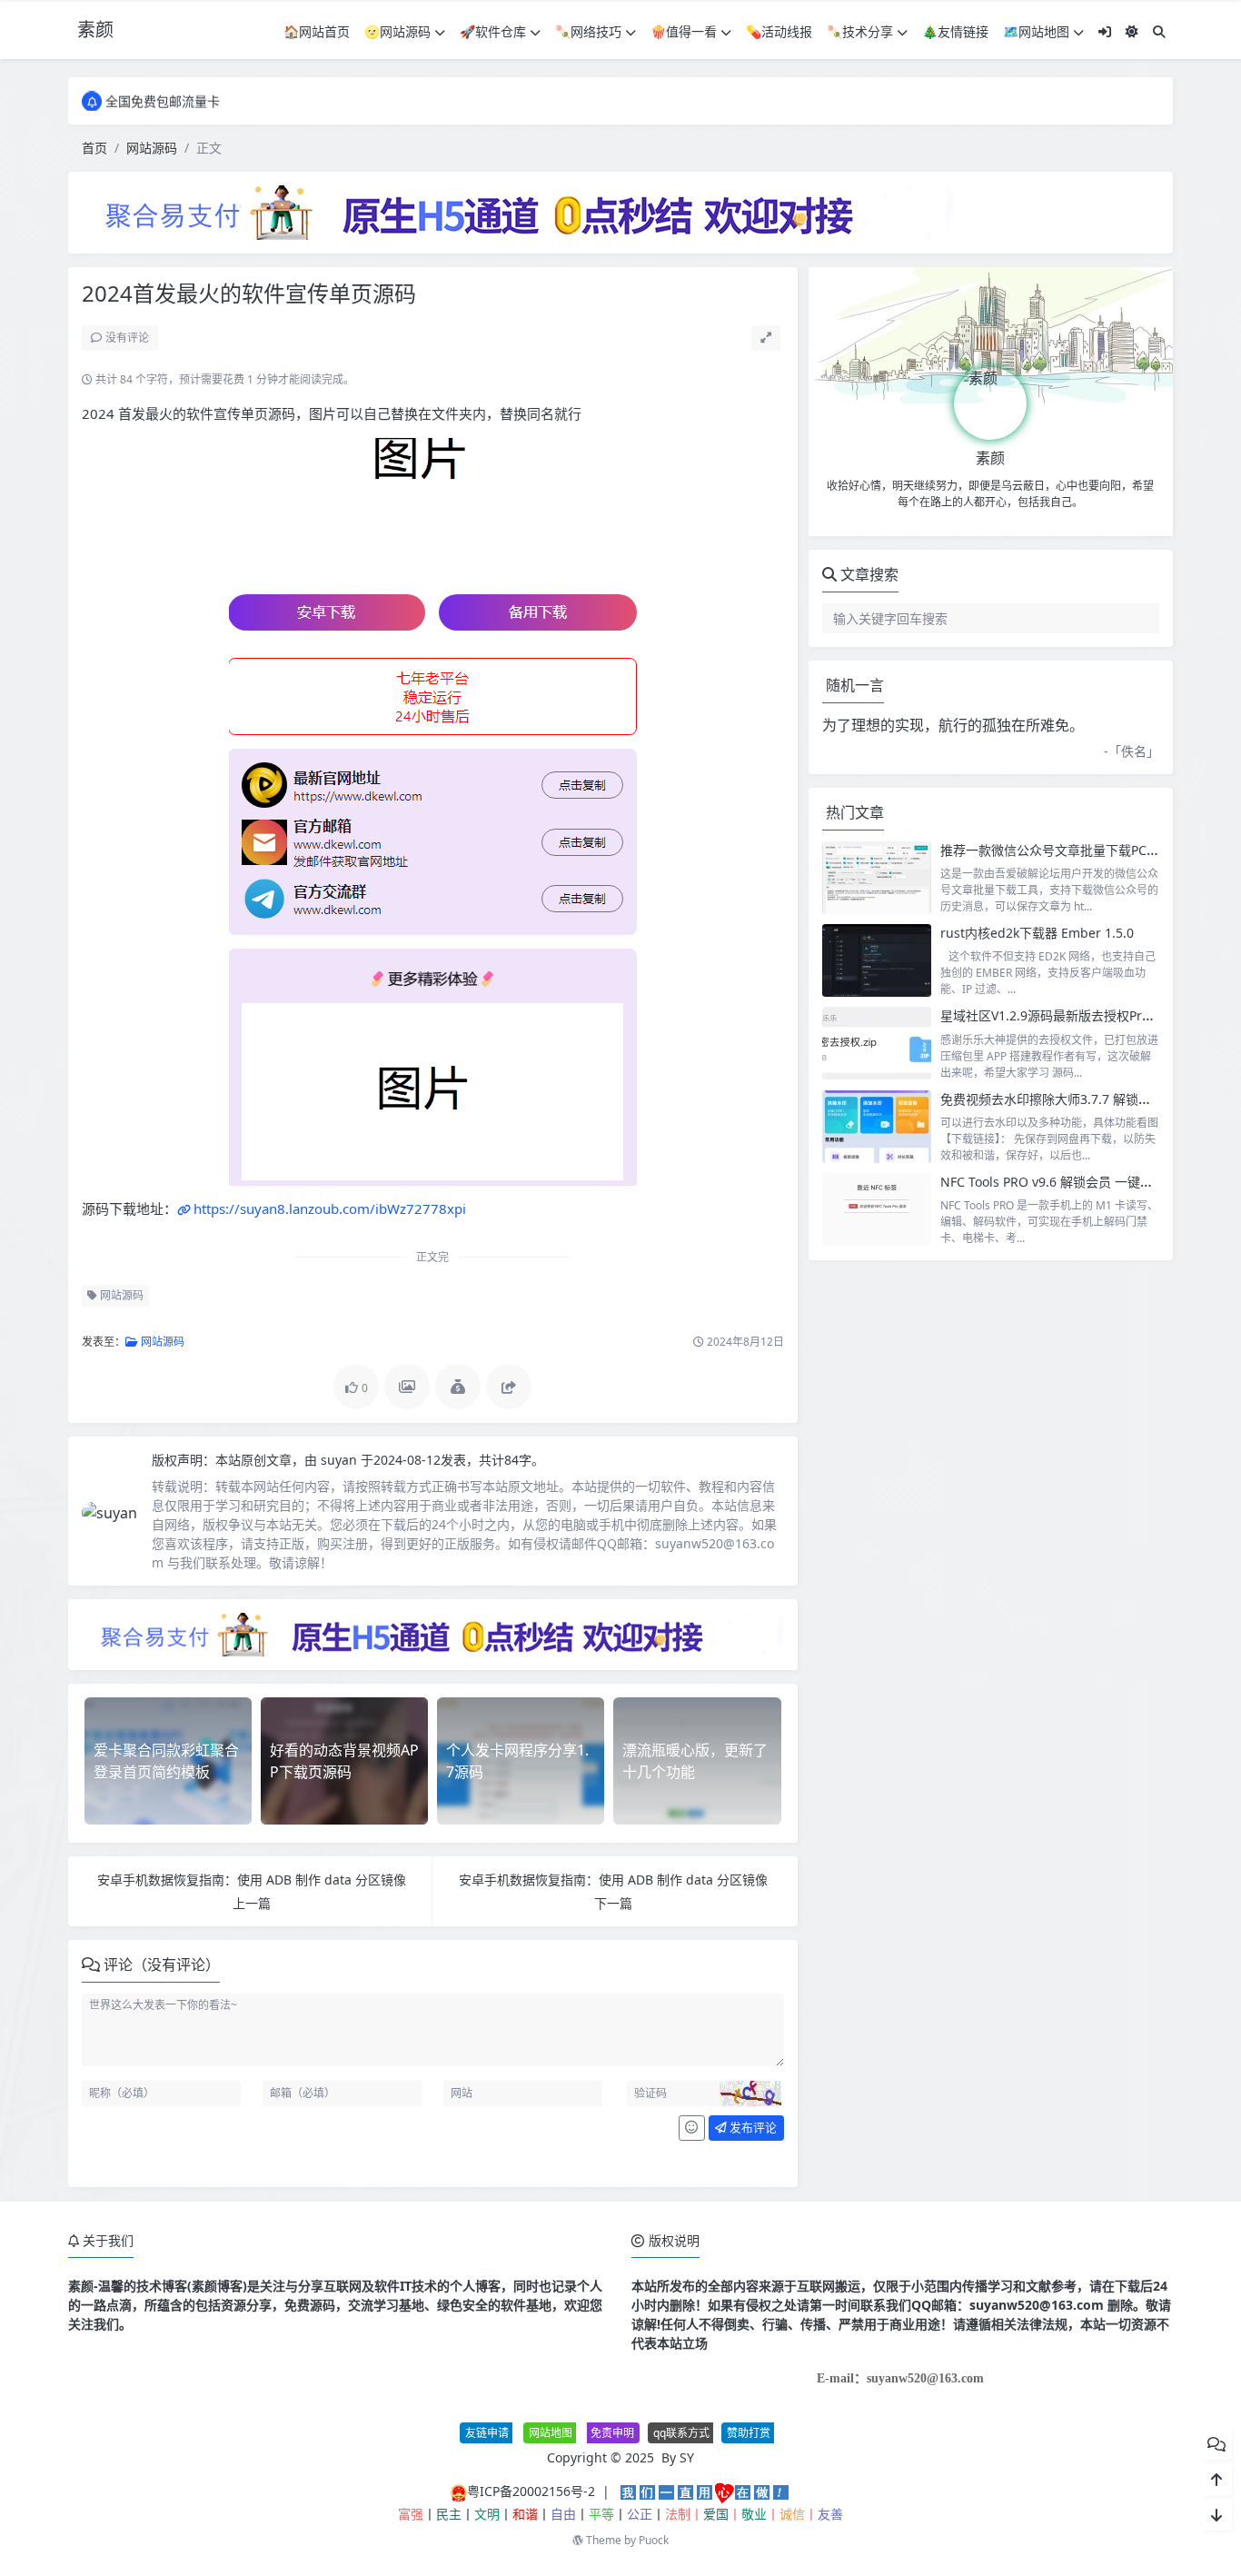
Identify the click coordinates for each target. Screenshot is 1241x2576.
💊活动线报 (779, 31)
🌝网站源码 (397, 31)
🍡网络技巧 (588, 31)
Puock (654, 2540)
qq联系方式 (681, 2433)
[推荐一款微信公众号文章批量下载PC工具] (877, 878)
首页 (94, 148)
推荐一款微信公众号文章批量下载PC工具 (1056, 850)
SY (687, 2457)
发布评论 (752, 2127)
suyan (341, 1460)
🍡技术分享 (860, 31)
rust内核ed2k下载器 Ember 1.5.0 (1037, 933)
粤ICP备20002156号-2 (531, 2491)
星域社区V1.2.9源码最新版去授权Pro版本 (1057, 1015)
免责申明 (612, 2433)
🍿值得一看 (684, 31)
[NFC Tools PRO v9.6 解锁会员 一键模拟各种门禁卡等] (877, 1209)
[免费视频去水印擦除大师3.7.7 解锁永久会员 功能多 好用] (877, 1127)
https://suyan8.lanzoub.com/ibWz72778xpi (330, 1208)
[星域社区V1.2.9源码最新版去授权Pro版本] (877, 1043)
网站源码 (152, 148)
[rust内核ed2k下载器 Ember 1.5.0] (877, 960)
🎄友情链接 (955, 31)
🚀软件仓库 (493, 31)
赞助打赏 (749, 2433)
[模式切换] (1132, 31)
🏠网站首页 (317, 31)
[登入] (1105, 31)
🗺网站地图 (1036, 31)
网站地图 (551, 2433)
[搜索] (1159, 31)
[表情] (692, 2128)
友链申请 (487, 2433)
